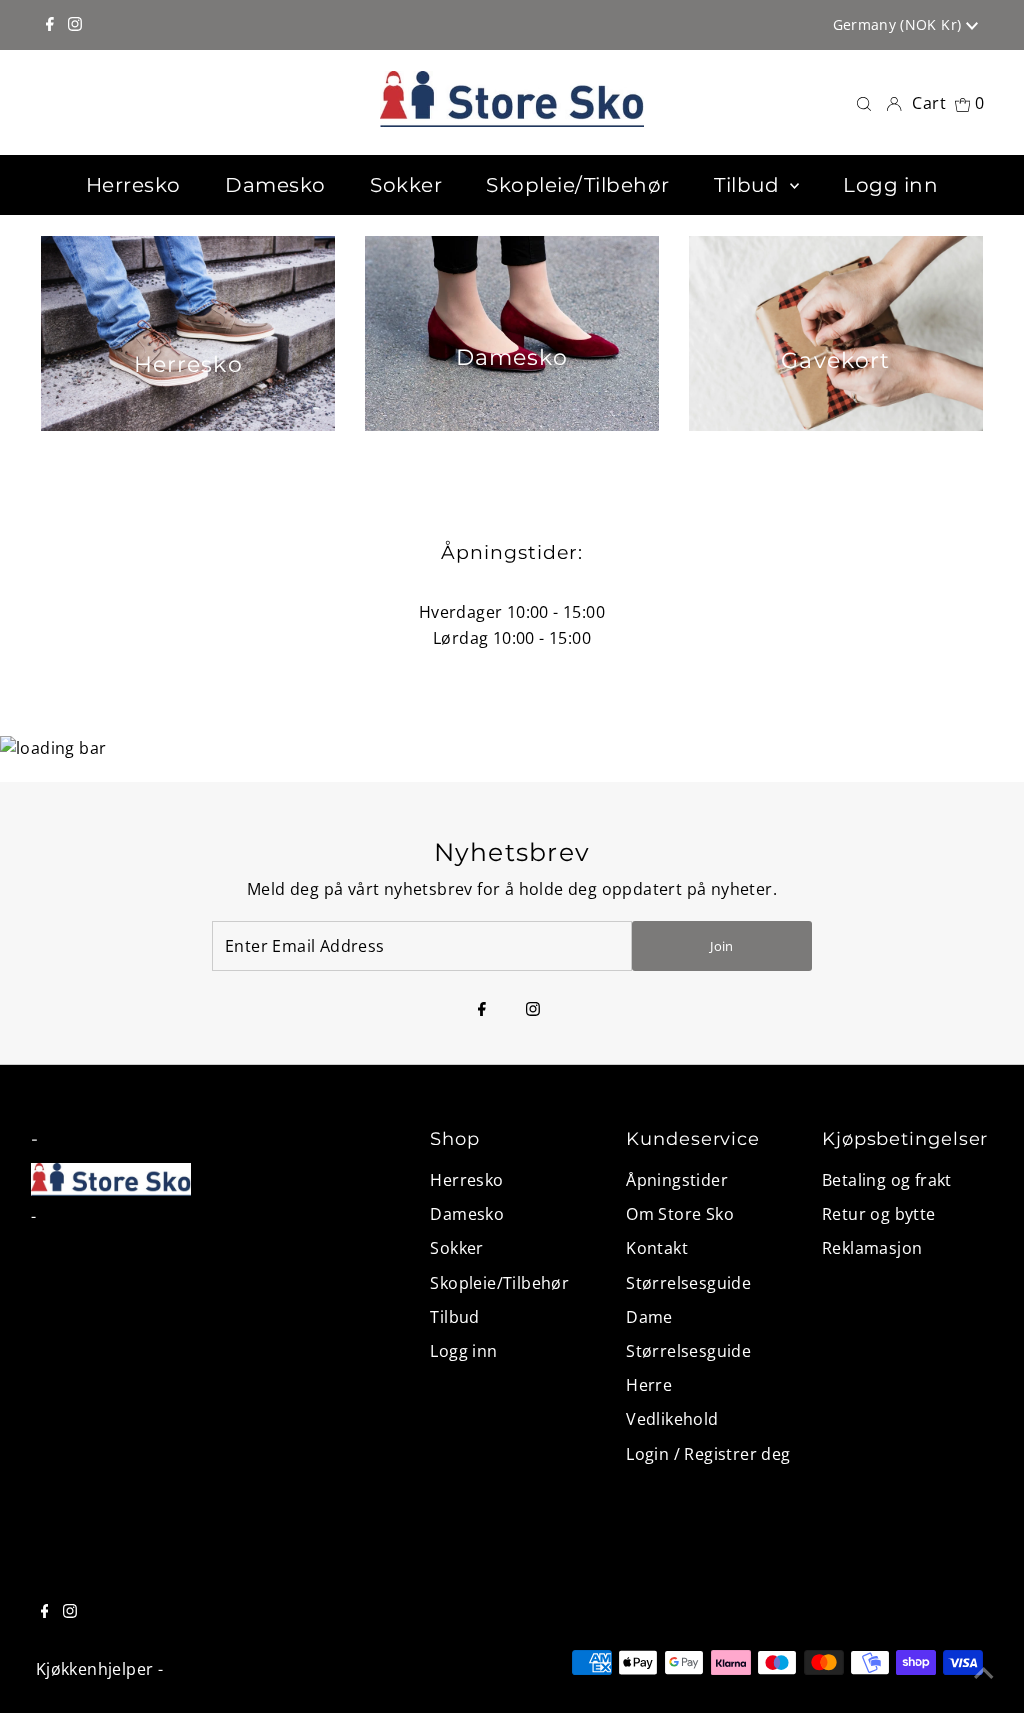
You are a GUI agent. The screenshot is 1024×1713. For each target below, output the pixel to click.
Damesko (467, 1214)
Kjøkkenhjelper (95, 1669)
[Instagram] (75, 25)
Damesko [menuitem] (275, 185)
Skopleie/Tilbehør (499, 1283)
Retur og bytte (879, 1214)
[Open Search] (864, 102)
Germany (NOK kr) (899, 24)
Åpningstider (677, 1180)
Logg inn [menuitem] (890, 185)
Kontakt (657, 1248)
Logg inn (463, 1351)
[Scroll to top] (984, 1673)
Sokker (456, 1248)
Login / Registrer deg (708, 1454)
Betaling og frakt (887, 1180)
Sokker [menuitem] (406, 185)
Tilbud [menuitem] (749, 185)
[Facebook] (50, 25)
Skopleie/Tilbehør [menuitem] (578, 185)
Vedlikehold (672, 1419)
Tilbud (454, 1317)
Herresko (466, 1180)
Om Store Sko (680, 1214)
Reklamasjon (872, 1248)
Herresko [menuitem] (133, 185)
